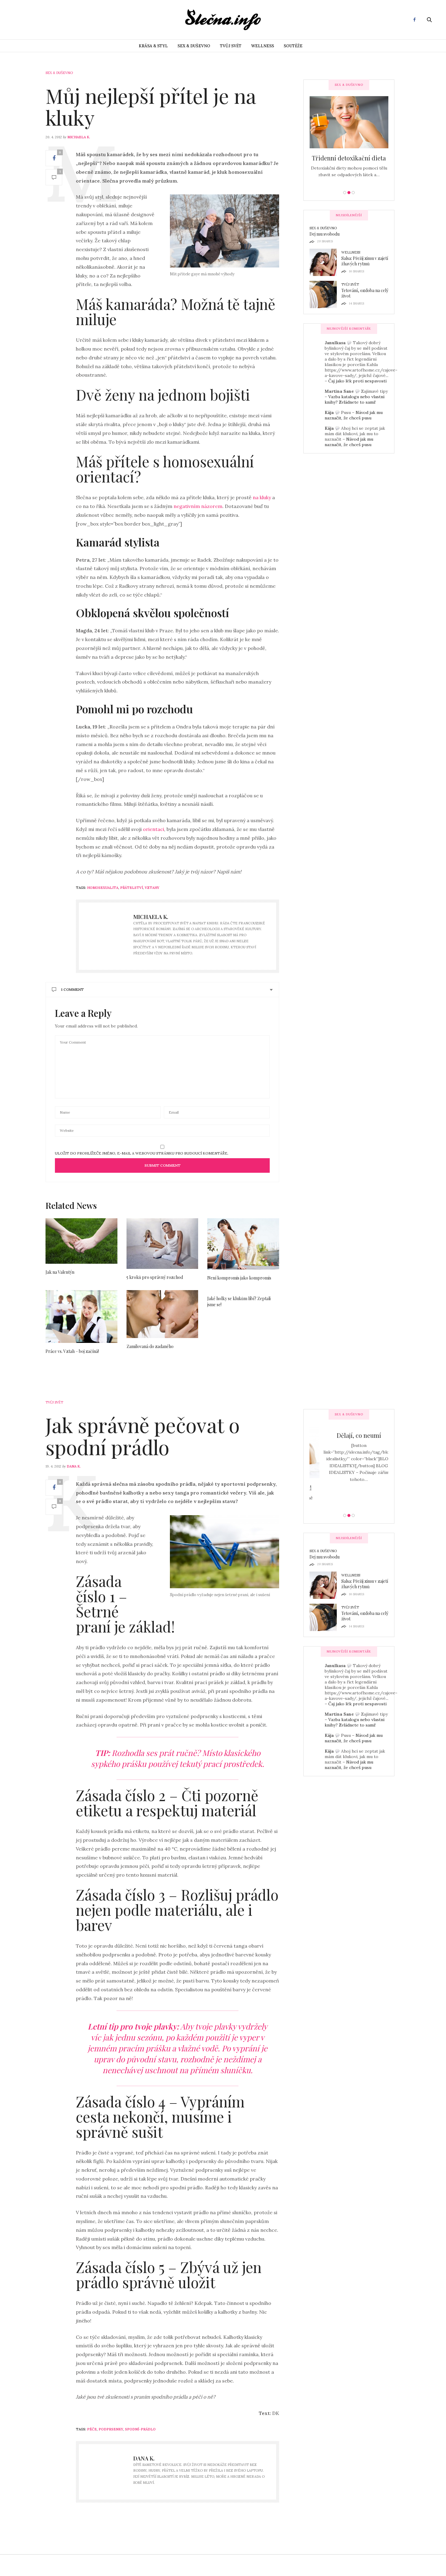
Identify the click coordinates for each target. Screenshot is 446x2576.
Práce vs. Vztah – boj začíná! (72, 1351)
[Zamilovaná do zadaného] (162, 1314)
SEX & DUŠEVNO (194, 46)
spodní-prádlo (140, 2429)
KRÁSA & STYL (153, 46)
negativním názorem (198, 506)
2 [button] (349, 193)
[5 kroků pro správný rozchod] (162, 1244)
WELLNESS (263, 46)
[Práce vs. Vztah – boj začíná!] (81, 1316)
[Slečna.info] (223, 20)
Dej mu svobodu (324, 234)
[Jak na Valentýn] (81, 1241)
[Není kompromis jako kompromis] (243, 1244)
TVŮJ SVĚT (231, 46)
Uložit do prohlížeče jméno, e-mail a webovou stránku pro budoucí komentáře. (142, 1153)
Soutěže (293, 46)
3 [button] (353, 193)
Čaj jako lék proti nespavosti (357, 381)
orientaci (154, 829)
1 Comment (72, 989)
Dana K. (74, 1466)
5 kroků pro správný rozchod (155, 1277)
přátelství (132, 888)
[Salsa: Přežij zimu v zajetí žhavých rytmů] (325, 262)
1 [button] (345, 193)
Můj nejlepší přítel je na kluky (151, 107)
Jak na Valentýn (60, 1272)
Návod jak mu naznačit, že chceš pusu (354, 415)
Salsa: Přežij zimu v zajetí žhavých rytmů (365, 261)
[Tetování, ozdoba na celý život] (325, 294)
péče (92, 2429)
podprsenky (111, 2429)
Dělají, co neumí (349, 1435)
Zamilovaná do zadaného (150, 1346)
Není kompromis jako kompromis (239, 1278)
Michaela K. (79, 137)
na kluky (262, 497)
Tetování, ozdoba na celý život (365, 293)
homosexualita (103, 888)
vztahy (152, 888)
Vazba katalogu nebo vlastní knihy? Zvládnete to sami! (355, 399)
